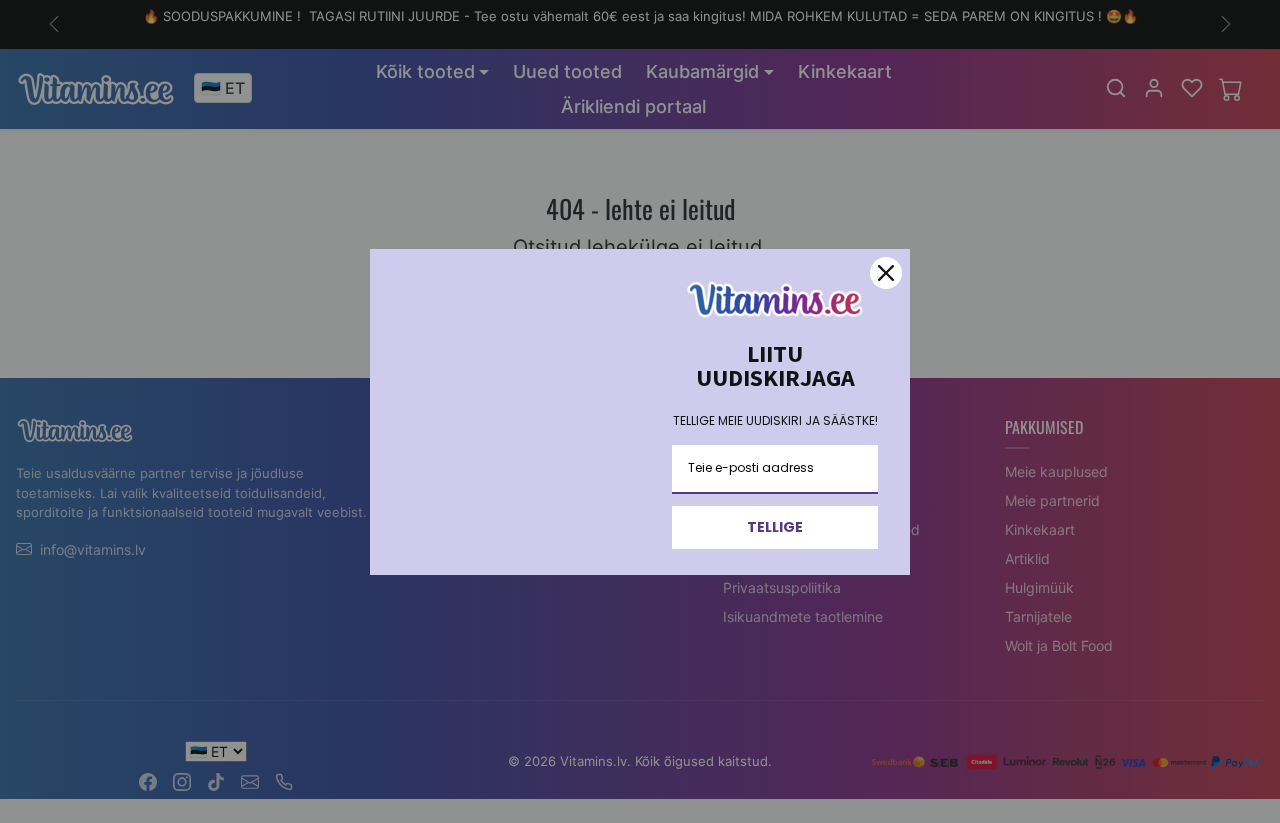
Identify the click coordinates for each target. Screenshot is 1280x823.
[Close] (886, 273)
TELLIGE (775, 527)
